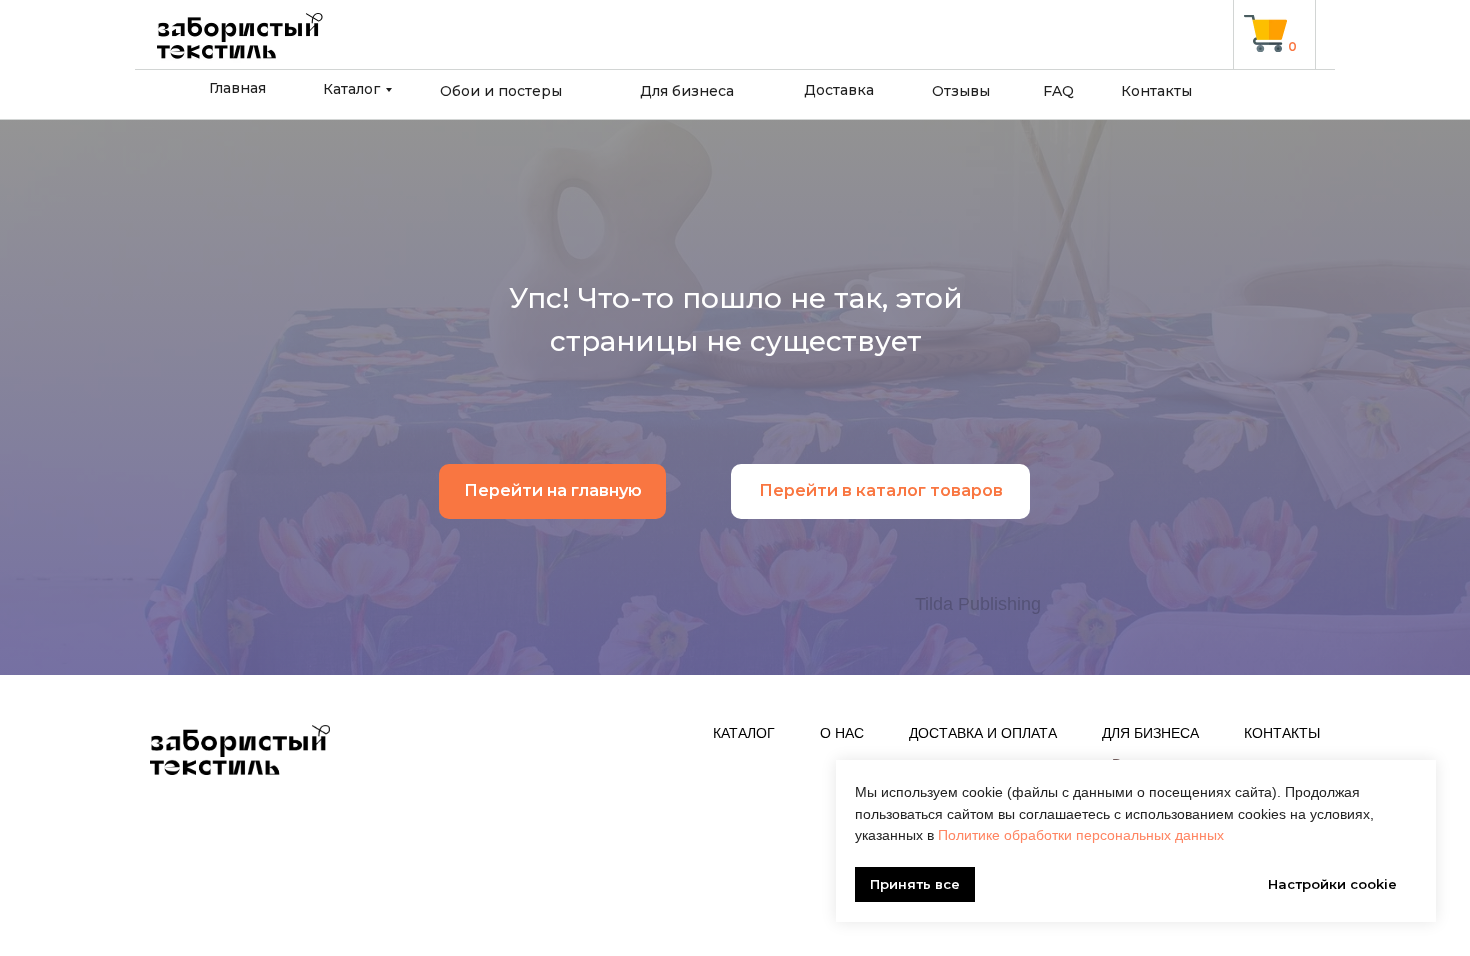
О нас (842, 733)
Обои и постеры (501, 91)
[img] (1265, 33)
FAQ (1058, 91)
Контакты (1156, 91)
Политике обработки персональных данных (1081, 835)
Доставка (839, 90)
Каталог (351, 89)
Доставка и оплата (983, 733)
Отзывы (961, 91)
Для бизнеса (687, 91)
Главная (237, 88)
